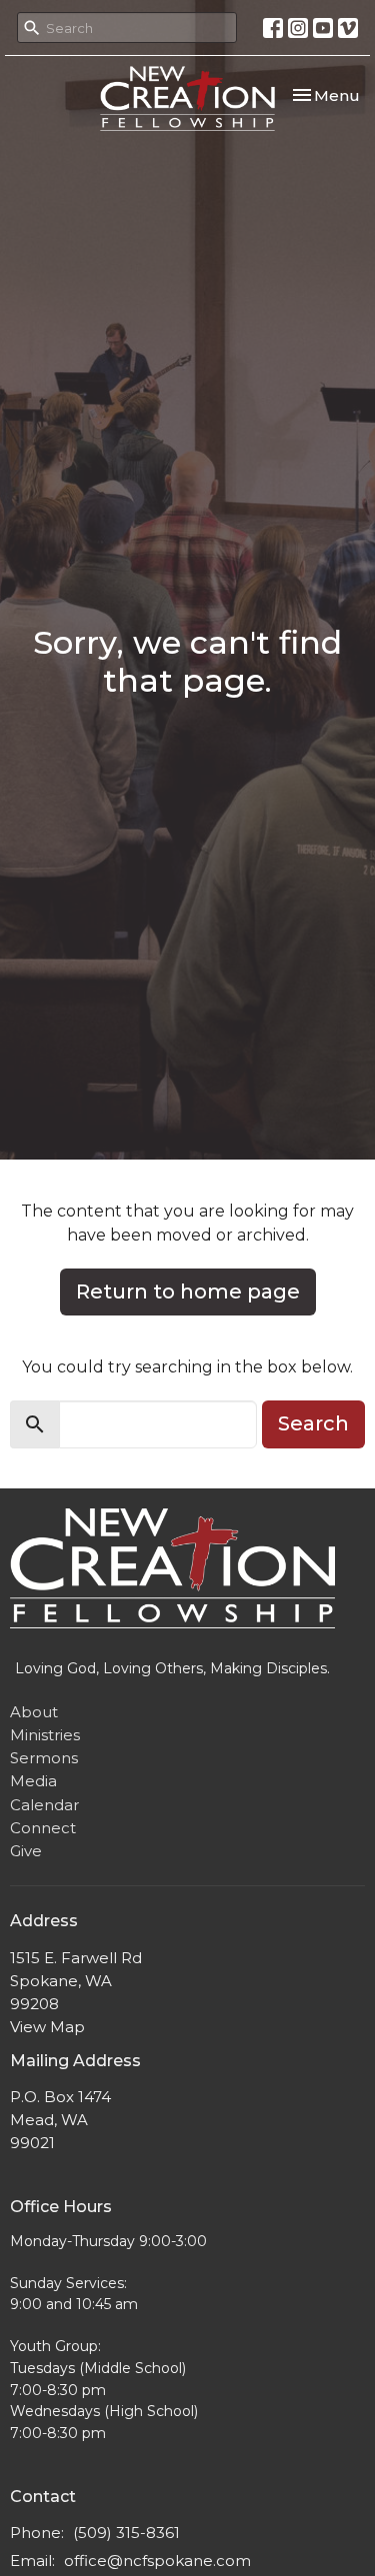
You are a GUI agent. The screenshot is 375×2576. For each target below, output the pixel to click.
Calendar (44, 1805)
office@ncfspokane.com (157, 2561)
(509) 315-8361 (126, 2533)
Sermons (44, 1758)
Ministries (45, 1735)
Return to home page (188, 1291)
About (34, 1712)
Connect (43, 1828)
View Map (47, 2027)
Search (313, 1423)
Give (26, 1851)
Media (33, 1781)
